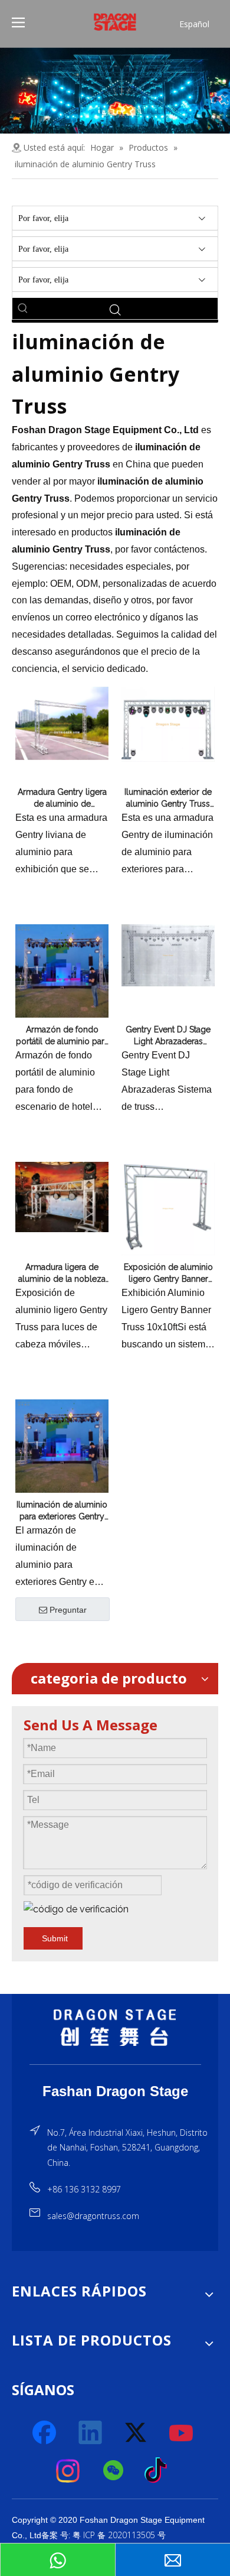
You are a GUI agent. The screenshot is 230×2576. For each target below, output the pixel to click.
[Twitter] (136, 2433)
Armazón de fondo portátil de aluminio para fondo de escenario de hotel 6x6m (62, 1036)
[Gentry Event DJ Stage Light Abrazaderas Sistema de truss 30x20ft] (168, 955)
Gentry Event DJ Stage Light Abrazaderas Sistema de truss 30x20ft (168, 1036)
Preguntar (68, 1610)
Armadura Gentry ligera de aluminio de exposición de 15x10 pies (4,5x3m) (62, 798)
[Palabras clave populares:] (23, 308)
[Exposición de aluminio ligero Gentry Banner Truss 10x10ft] (168, 1208)
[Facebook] (45, 2433)
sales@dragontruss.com (93, 2216)
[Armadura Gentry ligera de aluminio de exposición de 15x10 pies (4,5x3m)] (62, 723)
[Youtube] (182, 2433)
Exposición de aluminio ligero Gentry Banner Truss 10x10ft (168, 1274)
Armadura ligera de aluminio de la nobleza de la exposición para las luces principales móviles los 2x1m (62, 1274)
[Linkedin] (91, 2433)
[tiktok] (159, 2471)
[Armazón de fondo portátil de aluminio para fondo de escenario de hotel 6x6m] (62, 970)
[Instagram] (68, 2471)
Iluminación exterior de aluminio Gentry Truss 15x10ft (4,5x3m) (168, 798)
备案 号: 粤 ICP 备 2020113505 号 (103, 2535)
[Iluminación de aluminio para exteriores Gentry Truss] (62, 1445)
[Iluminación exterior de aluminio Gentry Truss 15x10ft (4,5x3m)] (168, 723)
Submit (55, 1938)
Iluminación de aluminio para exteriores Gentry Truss (62, 1511)
